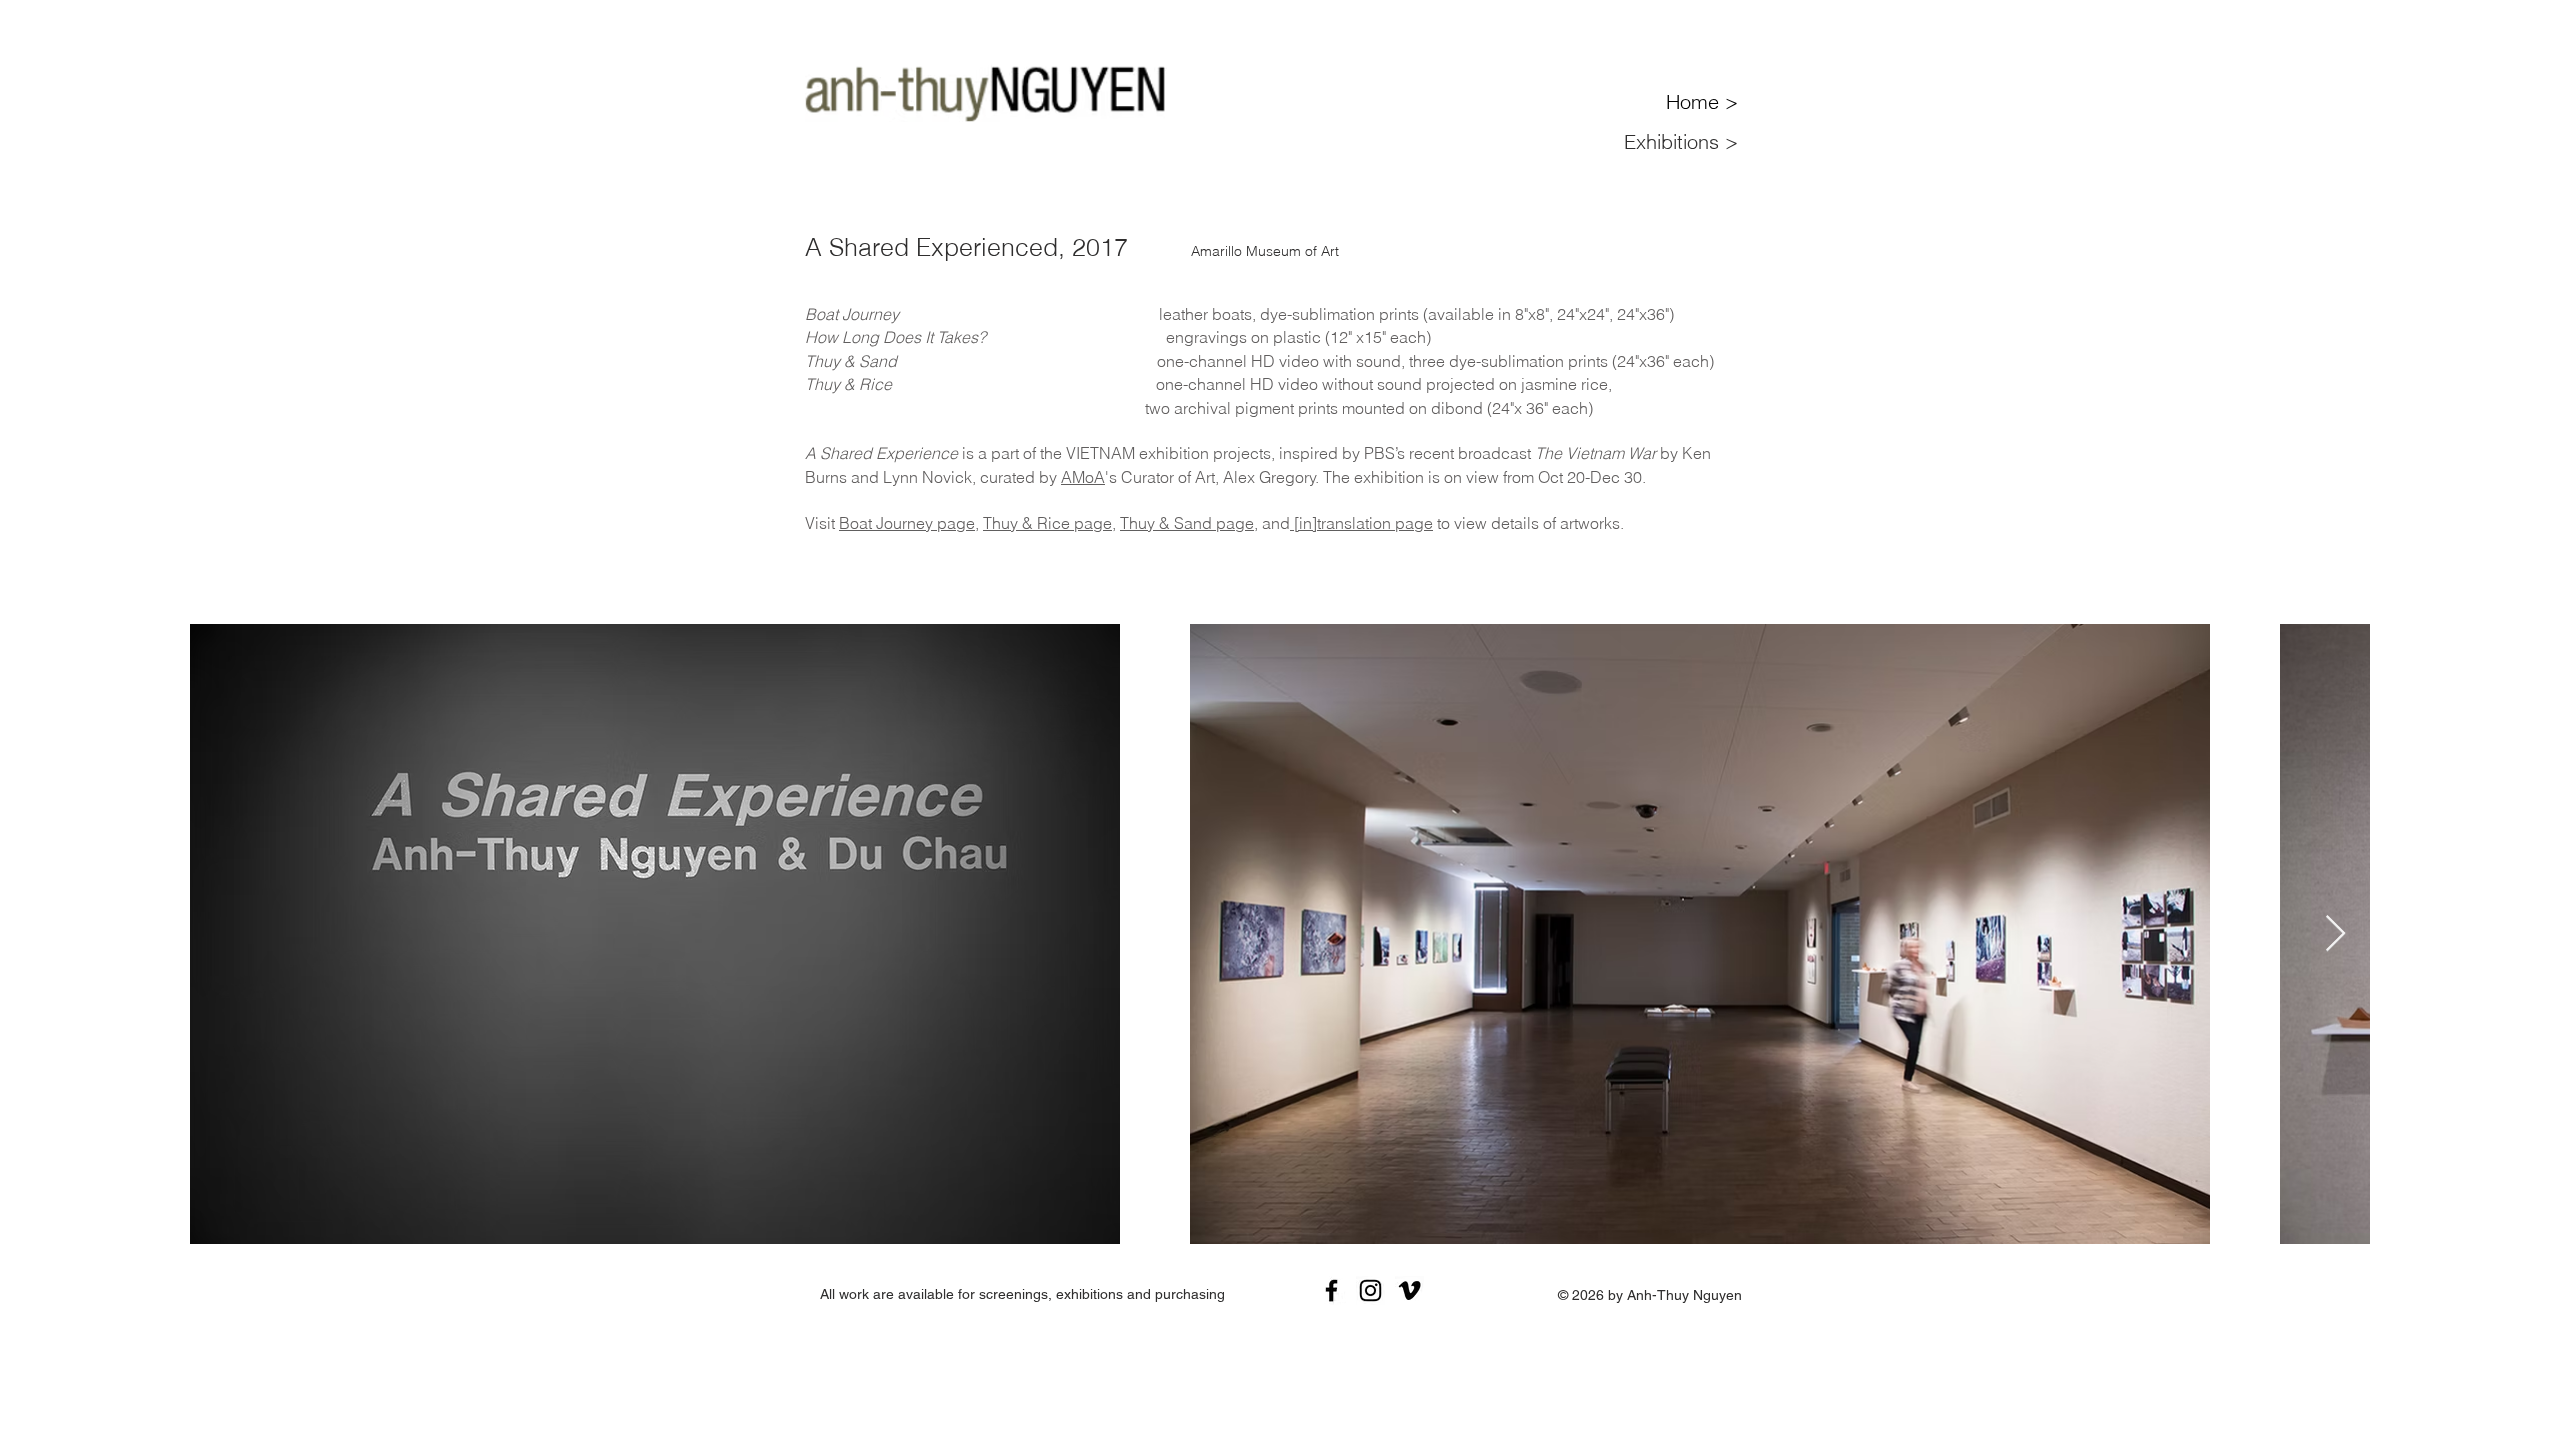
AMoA (1083, 477)
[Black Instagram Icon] (1370, 1290)
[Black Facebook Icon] (1331, 1290)
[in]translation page (1361, 523)
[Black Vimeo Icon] (1409, 1290)
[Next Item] (2335, 934)
